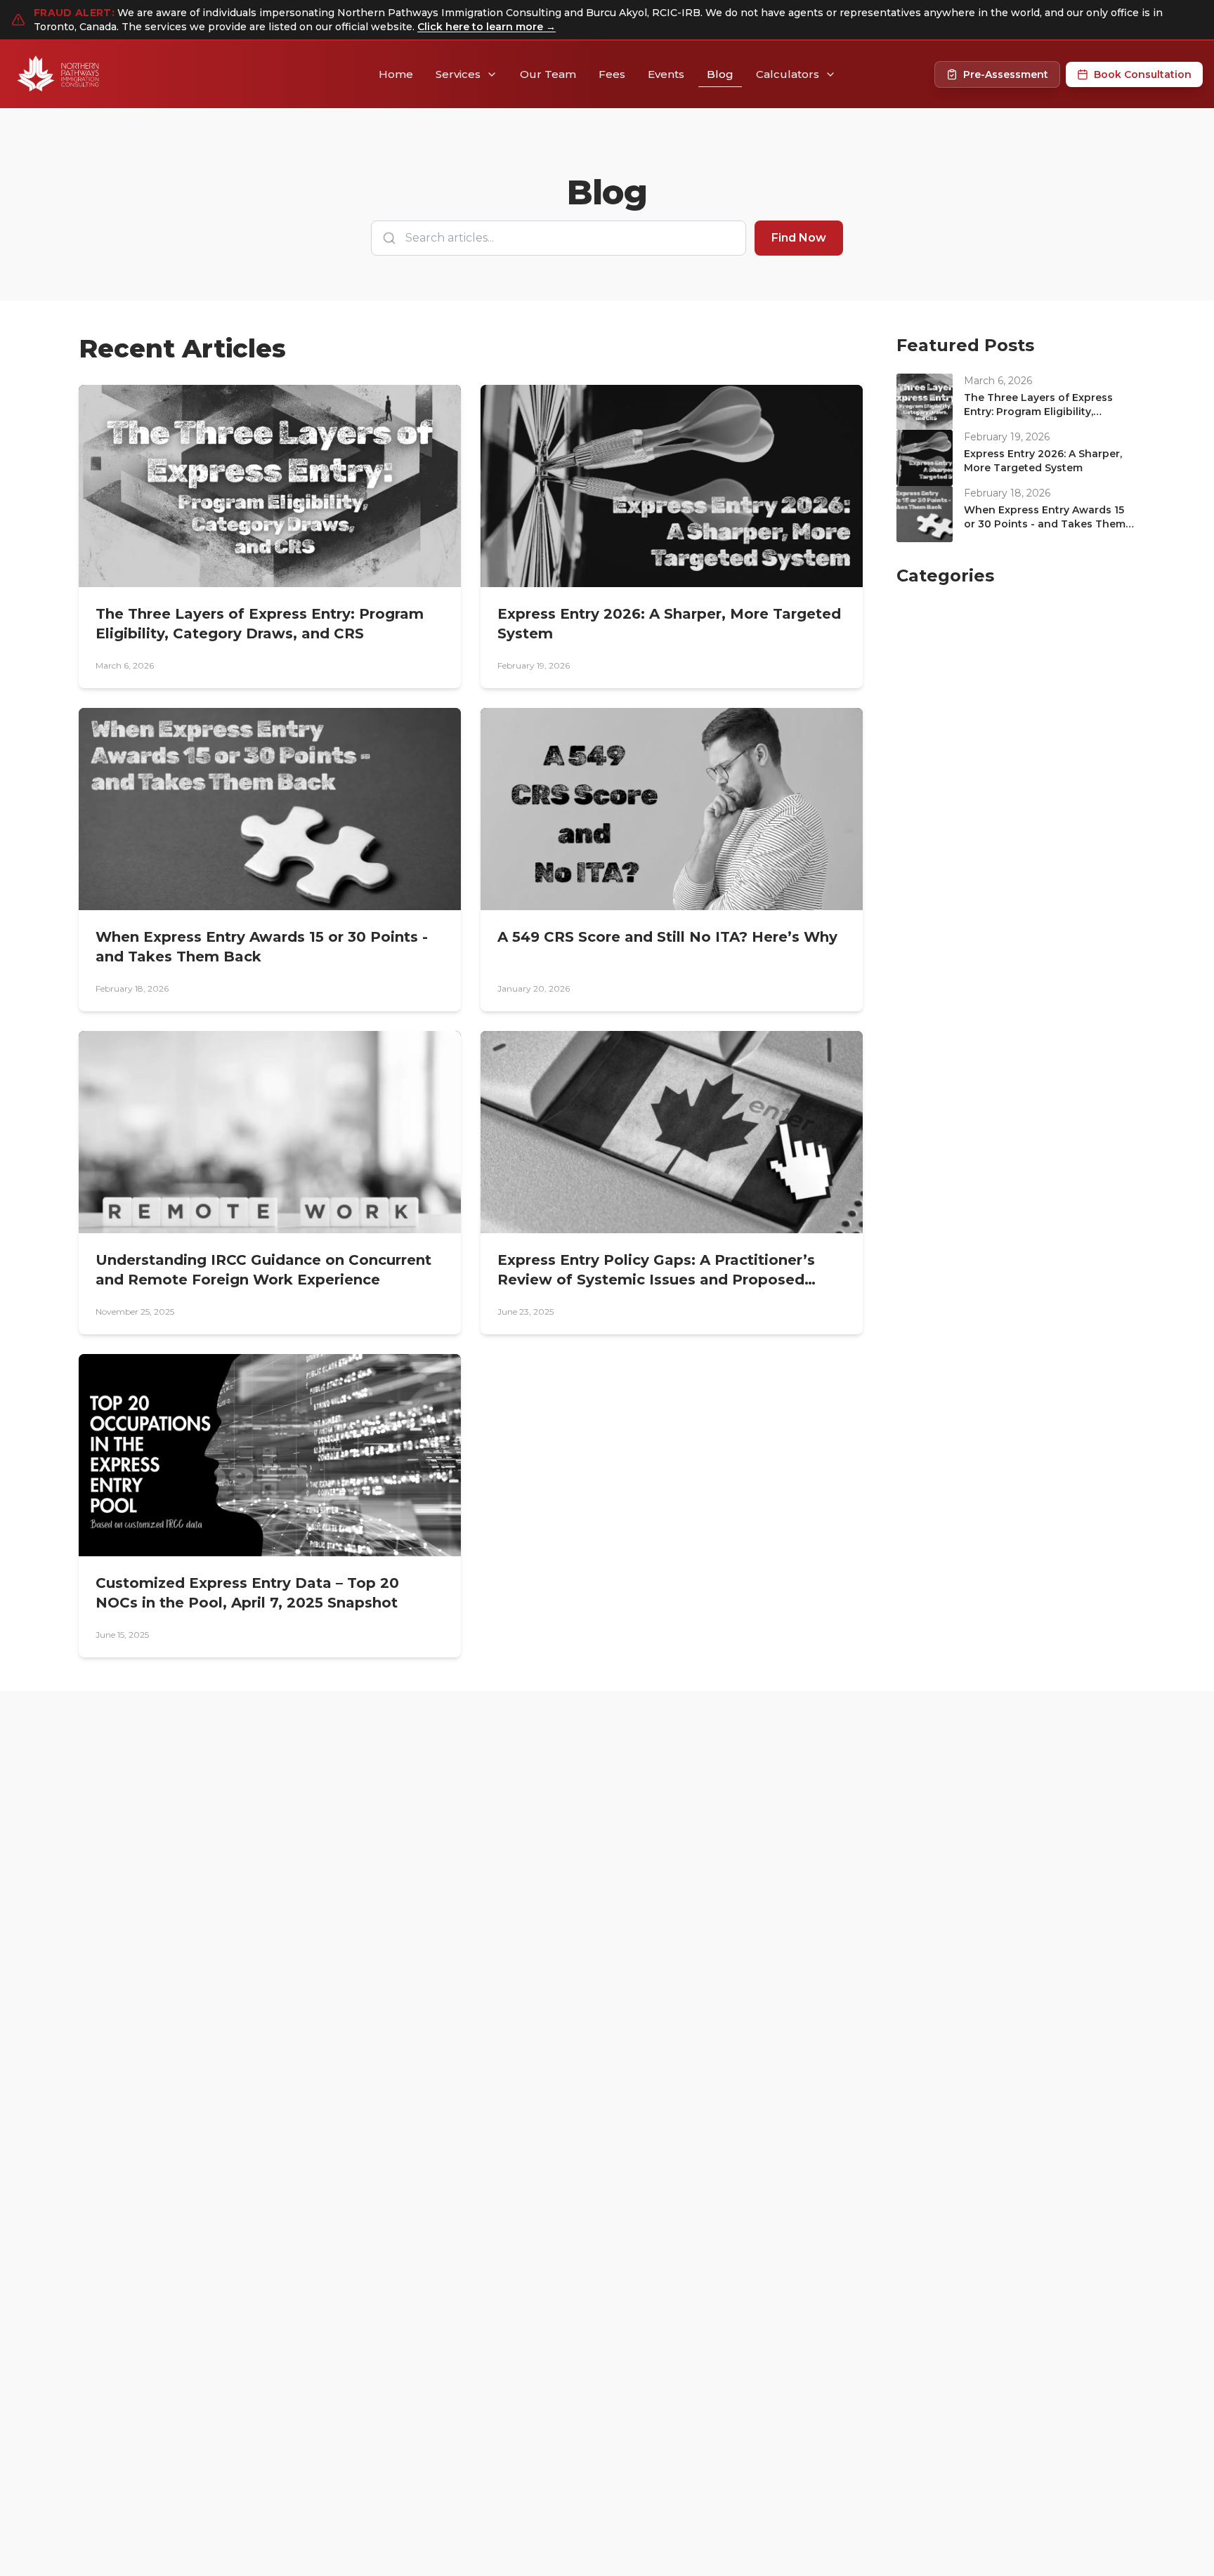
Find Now (799, 238)
